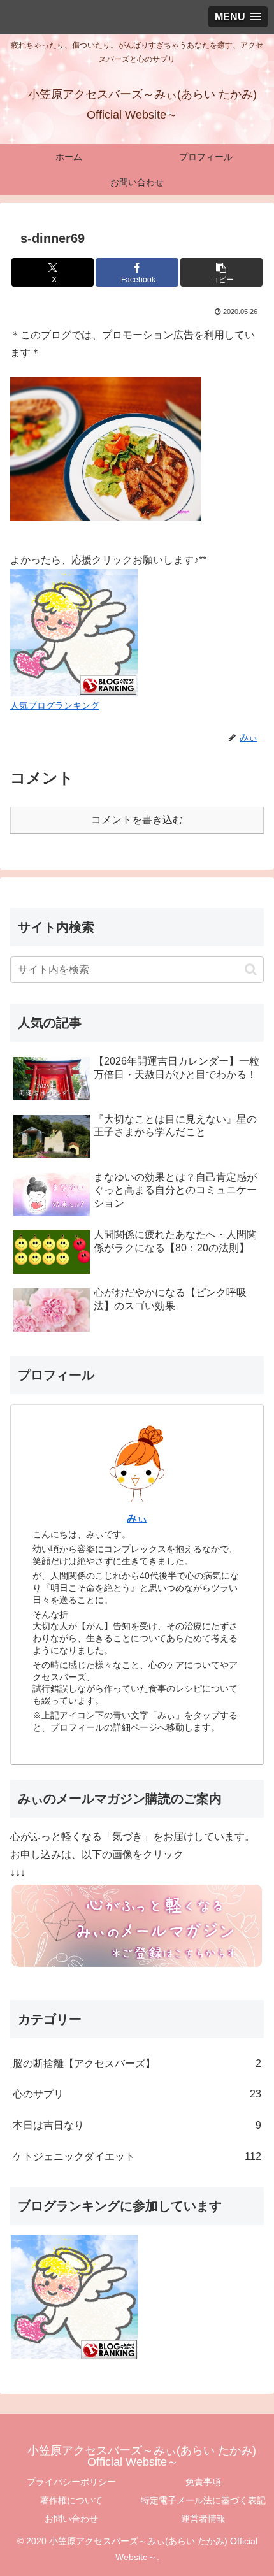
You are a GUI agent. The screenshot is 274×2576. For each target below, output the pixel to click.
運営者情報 (203, 2519)
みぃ (137, 1518)
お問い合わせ (71, 2519)
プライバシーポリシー (71, 2482)
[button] (221, 272)
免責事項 (203, 2482)
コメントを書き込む (137, 820)
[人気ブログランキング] (74, 632)
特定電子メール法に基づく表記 (203, 2500)
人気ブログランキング (55, 705)
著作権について (71, 2500)
